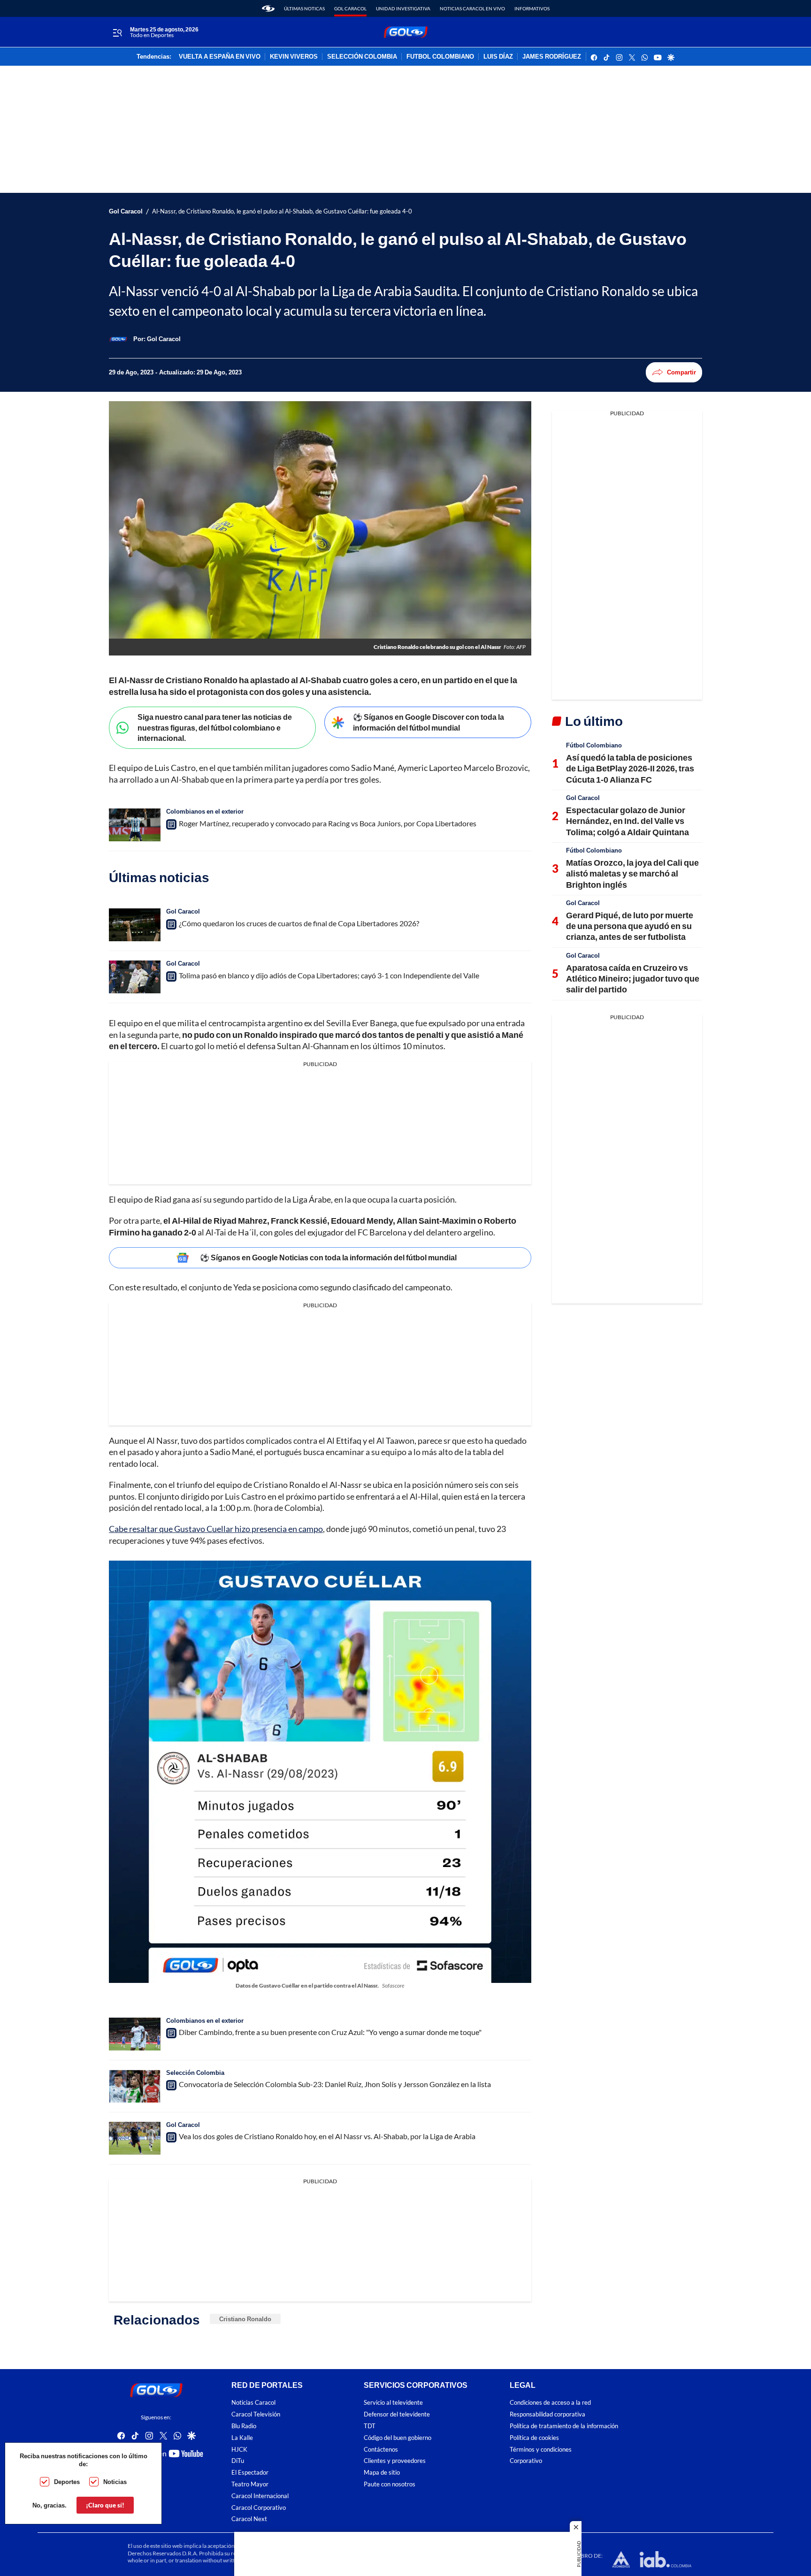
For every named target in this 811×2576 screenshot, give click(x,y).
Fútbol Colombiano (594, 745)
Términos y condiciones (541, 2450)
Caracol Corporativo (259, 2508)
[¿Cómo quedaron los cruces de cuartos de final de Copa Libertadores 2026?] (135, 925)
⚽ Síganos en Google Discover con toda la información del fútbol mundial (428, 722)
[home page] (268, 8)
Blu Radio (244, 2426)
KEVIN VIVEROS (294, 57)
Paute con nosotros (390, 2484)
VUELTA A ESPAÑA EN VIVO (220, 57)
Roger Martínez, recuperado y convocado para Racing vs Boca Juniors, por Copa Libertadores (328, 823)
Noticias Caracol (253, 2403)
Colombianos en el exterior (205, 811)
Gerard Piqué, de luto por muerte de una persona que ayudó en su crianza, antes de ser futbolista (630, 926)
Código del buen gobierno (398, 2438)
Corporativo (526, 2461)
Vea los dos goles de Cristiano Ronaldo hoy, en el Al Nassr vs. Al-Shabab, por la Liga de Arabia (327, 2136)
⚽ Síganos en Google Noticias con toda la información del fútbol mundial (328, 1257)
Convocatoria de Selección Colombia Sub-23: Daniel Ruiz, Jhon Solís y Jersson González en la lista (335, 2084)
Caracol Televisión (256, 2415)
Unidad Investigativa (403, 8)
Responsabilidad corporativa (547, 2415)
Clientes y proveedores (395, 2461)
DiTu (238, 2461)
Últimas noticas (304, 8)
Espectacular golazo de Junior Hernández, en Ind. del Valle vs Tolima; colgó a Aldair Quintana (627, 821)
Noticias (115, 2482)
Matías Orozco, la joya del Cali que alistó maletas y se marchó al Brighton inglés (632, 873)
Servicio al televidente (393, 2403)
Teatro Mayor (250, 2484)
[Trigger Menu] (117, 32)
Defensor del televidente (397, 2415)
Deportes (67, 2482)
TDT (370, 2426)
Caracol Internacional (260, 2496)
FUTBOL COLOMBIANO (440, 57)
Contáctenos (381, 2450)
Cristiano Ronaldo (245, 2319)
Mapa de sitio (382, 2473)
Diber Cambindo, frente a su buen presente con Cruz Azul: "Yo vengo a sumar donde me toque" (330, 2032)
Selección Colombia (195, 2073)
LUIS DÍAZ (498, 57)
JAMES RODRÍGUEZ (552, 57)
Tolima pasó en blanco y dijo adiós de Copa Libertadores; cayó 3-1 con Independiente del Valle (329, 975)
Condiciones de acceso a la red (550, 2403)
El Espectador (250, 2473)
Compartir (681, 372)
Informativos (532, 8)
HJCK (239, 2450)
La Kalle (242, 2438)
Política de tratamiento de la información (564, 2426)
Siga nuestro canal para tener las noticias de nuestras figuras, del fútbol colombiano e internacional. (215, 727)
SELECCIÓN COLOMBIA (362, 57)
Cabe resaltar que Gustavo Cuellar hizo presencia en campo (216, 1529)
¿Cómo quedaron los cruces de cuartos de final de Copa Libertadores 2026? (299, 923)
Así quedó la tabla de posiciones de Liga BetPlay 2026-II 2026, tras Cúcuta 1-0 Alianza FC (630, 768)
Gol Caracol (350, 8)
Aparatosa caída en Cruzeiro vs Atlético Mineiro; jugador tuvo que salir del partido (633, 979)
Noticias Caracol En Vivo (472, 8)
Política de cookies (534, 2438)
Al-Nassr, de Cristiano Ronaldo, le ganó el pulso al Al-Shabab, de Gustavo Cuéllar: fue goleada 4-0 (282, 211)
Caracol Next (249, 2519)
